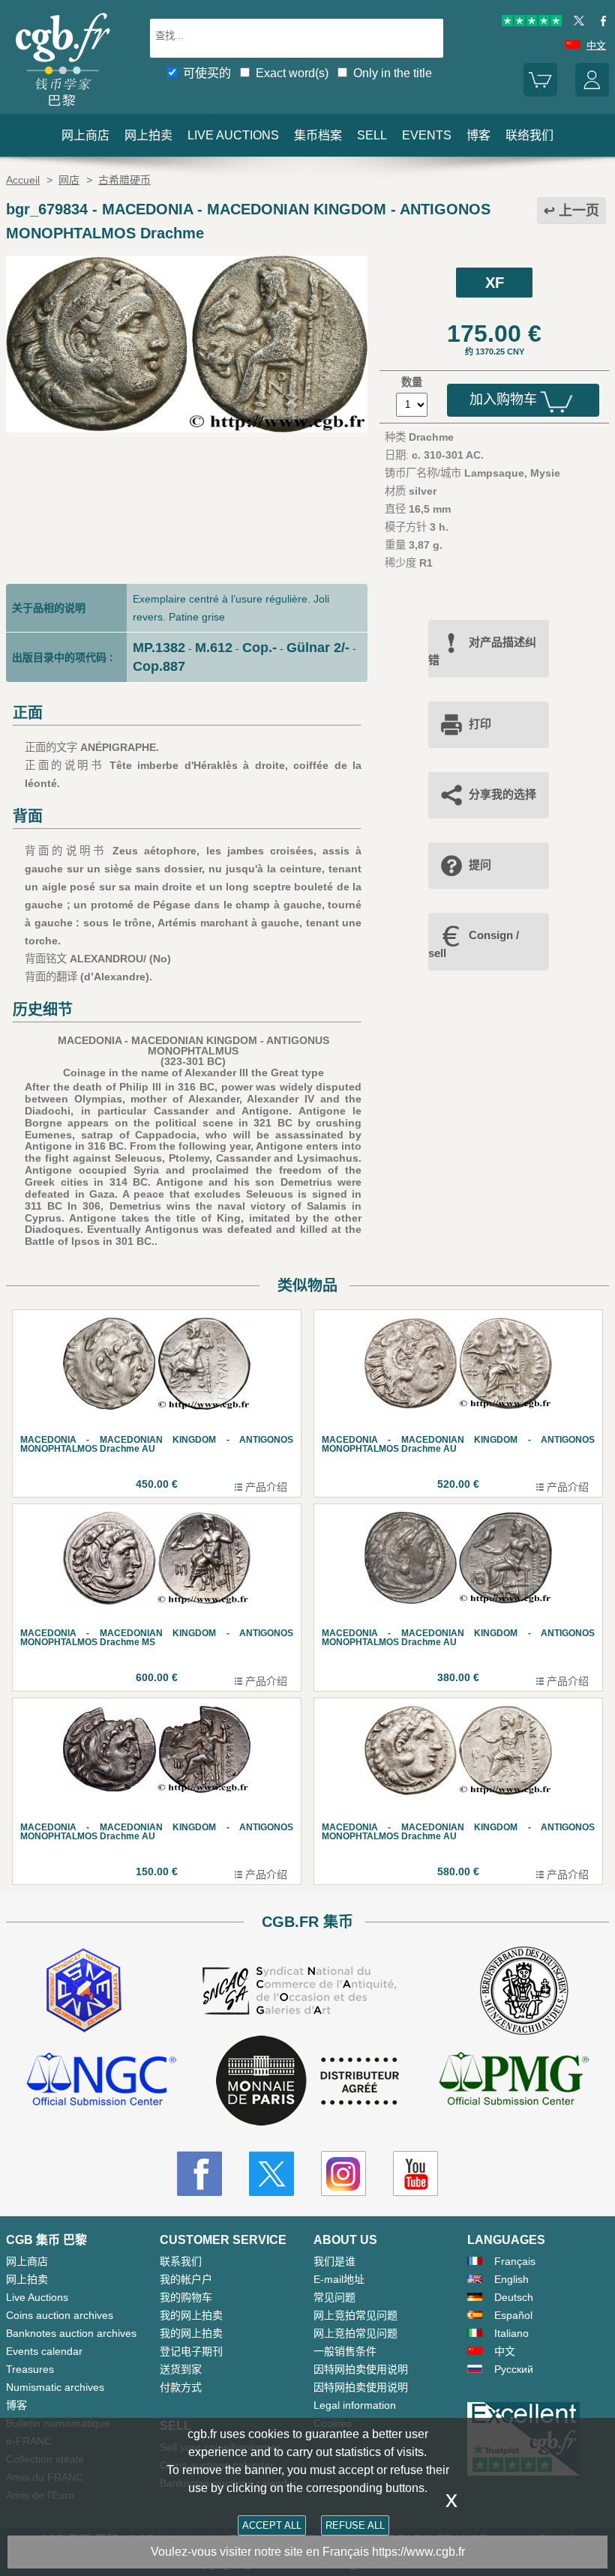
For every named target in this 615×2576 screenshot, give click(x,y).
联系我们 (181, 2261)
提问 (480, 865)
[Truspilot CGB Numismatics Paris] (532, 23)
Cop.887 (159, 666)
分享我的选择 (502, 794)
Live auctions (233, 135)
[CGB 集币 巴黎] (62, 109)
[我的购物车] (540, 93)
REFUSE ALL (355, 2525)
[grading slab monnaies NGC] (101, 2081)
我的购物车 (186, 2297)
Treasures (30, 2369)
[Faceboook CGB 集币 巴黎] (199, 2174)
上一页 (579, 211)
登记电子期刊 (191, 2351)
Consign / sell (474, 944)
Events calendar (44, 2351)
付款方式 (181, 2387)
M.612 (214, 648)
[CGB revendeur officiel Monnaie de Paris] (307, 2081)
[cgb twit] (576, 23)
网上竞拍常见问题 (355, 2315)
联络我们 (529, 135)
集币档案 (318, 135)
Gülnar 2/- (318, 648)
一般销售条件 (345, 2351)
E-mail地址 (339, 2279)
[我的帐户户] (592, 93)
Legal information (355, 2405)
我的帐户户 (186, 2279)
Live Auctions (37, 2297)
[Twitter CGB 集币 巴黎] (271, 2174)
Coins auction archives (60, 2315)
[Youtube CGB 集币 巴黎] (415, 2174)
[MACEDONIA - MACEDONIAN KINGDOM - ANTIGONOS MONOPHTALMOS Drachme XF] (187, 429)
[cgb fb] (600, 23)
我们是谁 (334, 2261)
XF (495, 283)
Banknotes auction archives (71, 2333)
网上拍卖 (148, 135)
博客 (478, 135)
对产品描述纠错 (482, 651)
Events (427, 135)
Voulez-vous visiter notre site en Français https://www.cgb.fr (308, 2552)
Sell (372, 135)
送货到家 (181, 2369)
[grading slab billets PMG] (514, 2081)
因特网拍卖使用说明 (361, 2369)
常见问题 (334, 2297)
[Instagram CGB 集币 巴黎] (343, 2174)
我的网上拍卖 (191, 2315)
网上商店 (85, 135)
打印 (480, 724)
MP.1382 (159, 648)
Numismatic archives (55, 2387)
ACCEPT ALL (272, 2525)
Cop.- (259, 648)
